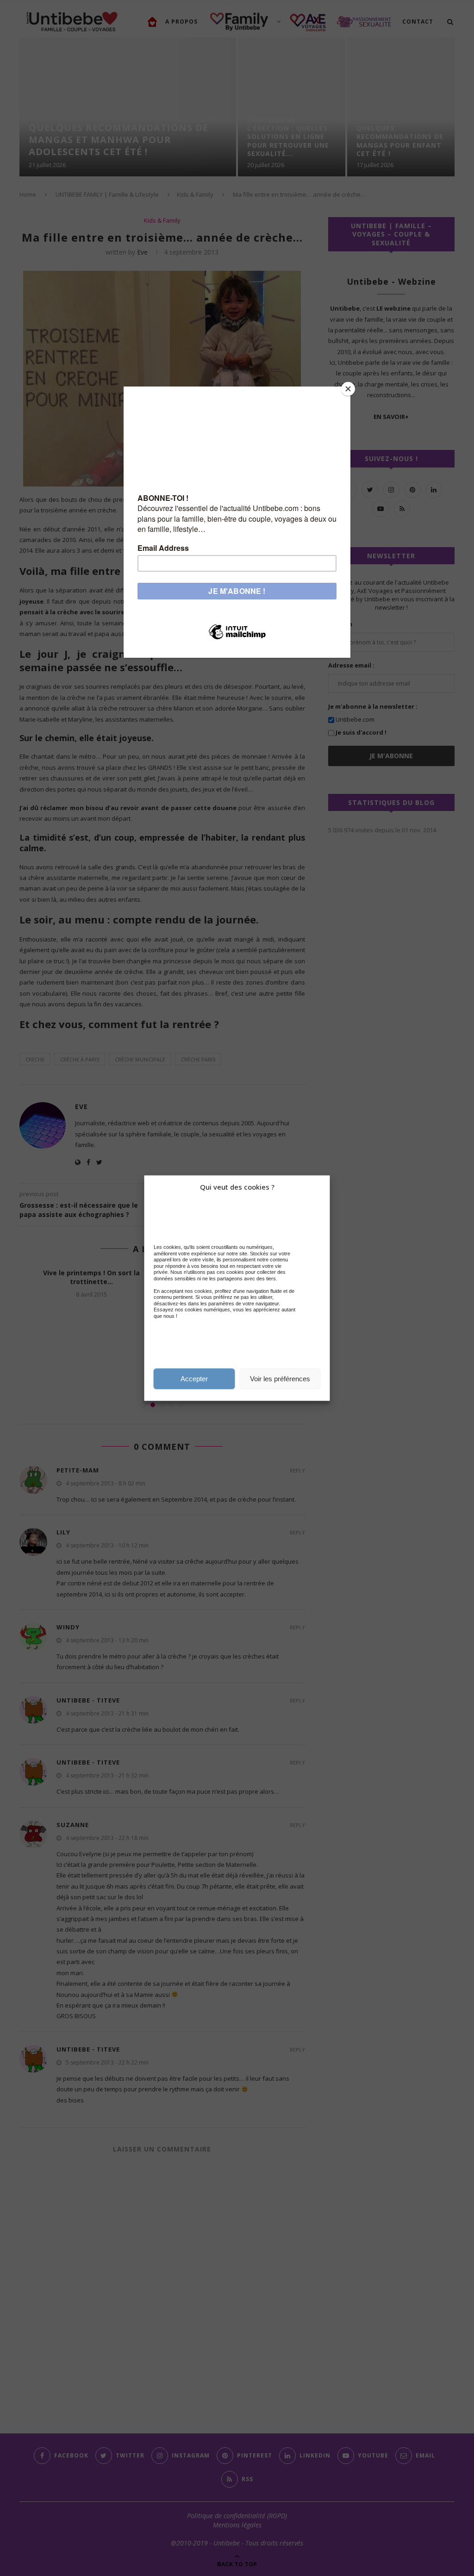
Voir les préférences (280, 1379)
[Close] (348, 389)
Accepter (194, 1379)
